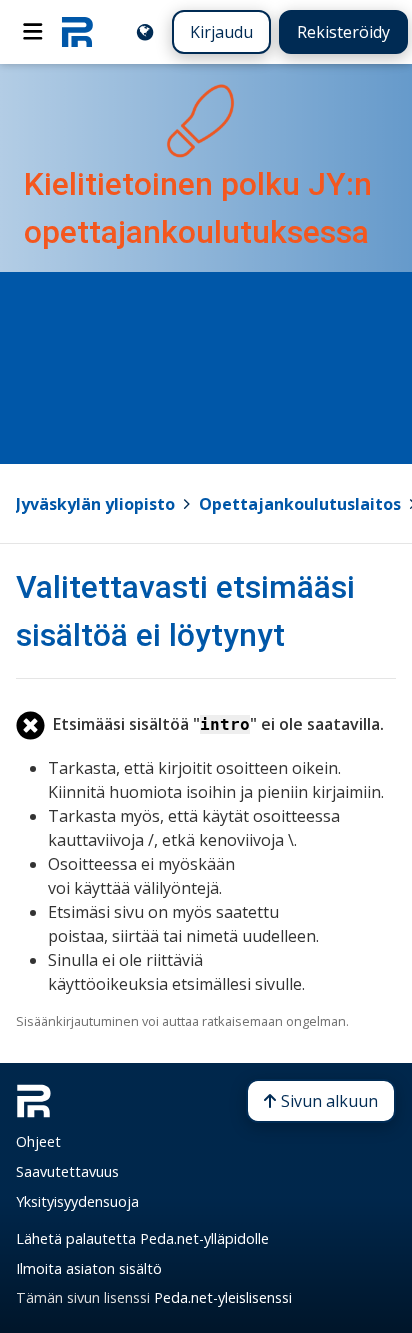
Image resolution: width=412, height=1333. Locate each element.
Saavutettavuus (67, 1171)
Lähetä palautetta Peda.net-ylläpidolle (142, 1238)
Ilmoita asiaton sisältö (89, 1268)
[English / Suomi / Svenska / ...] (145, 32)
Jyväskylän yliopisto (95, 504)
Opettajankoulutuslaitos (300, 504)
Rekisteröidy (343, 32)
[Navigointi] (33, 32)
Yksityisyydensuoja (77, 1201)
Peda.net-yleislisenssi (223, 1297)
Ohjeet (38, 1141)
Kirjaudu (221, 32)
